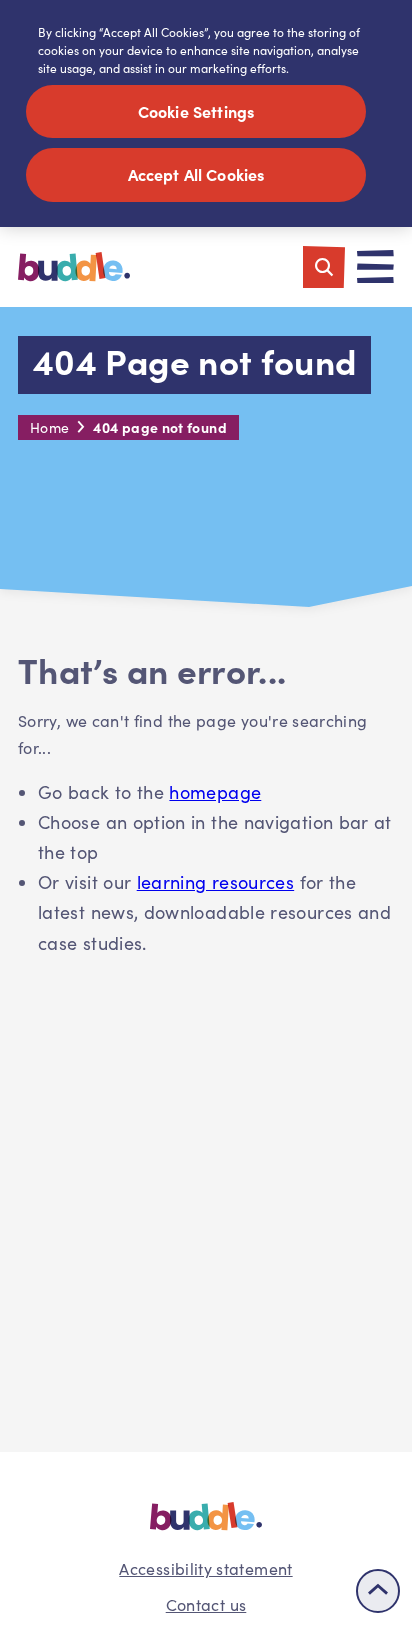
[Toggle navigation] (375, 267)
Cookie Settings (196, 111)
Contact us (206, 1604)
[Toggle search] (324, 267)
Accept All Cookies (196, 174)
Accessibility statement (205, 1568)
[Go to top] (378, 1591)
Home (49, 427)
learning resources (215, 882)
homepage (215, 792)
